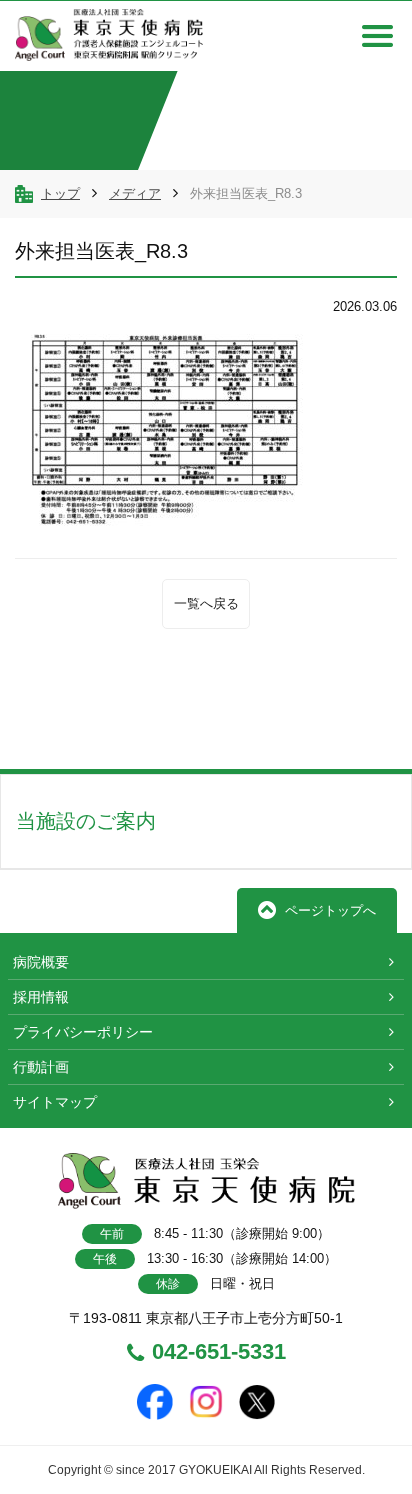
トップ (60, 193)
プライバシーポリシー (83, 1032)
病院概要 (41, 962)
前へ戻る (89, 724)
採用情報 (41, 997)
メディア (135, 193)
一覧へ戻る (206, 603)
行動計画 (41, 1067)
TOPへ (334, 724)
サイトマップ (55, 1102)
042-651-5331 (219, 1353)
